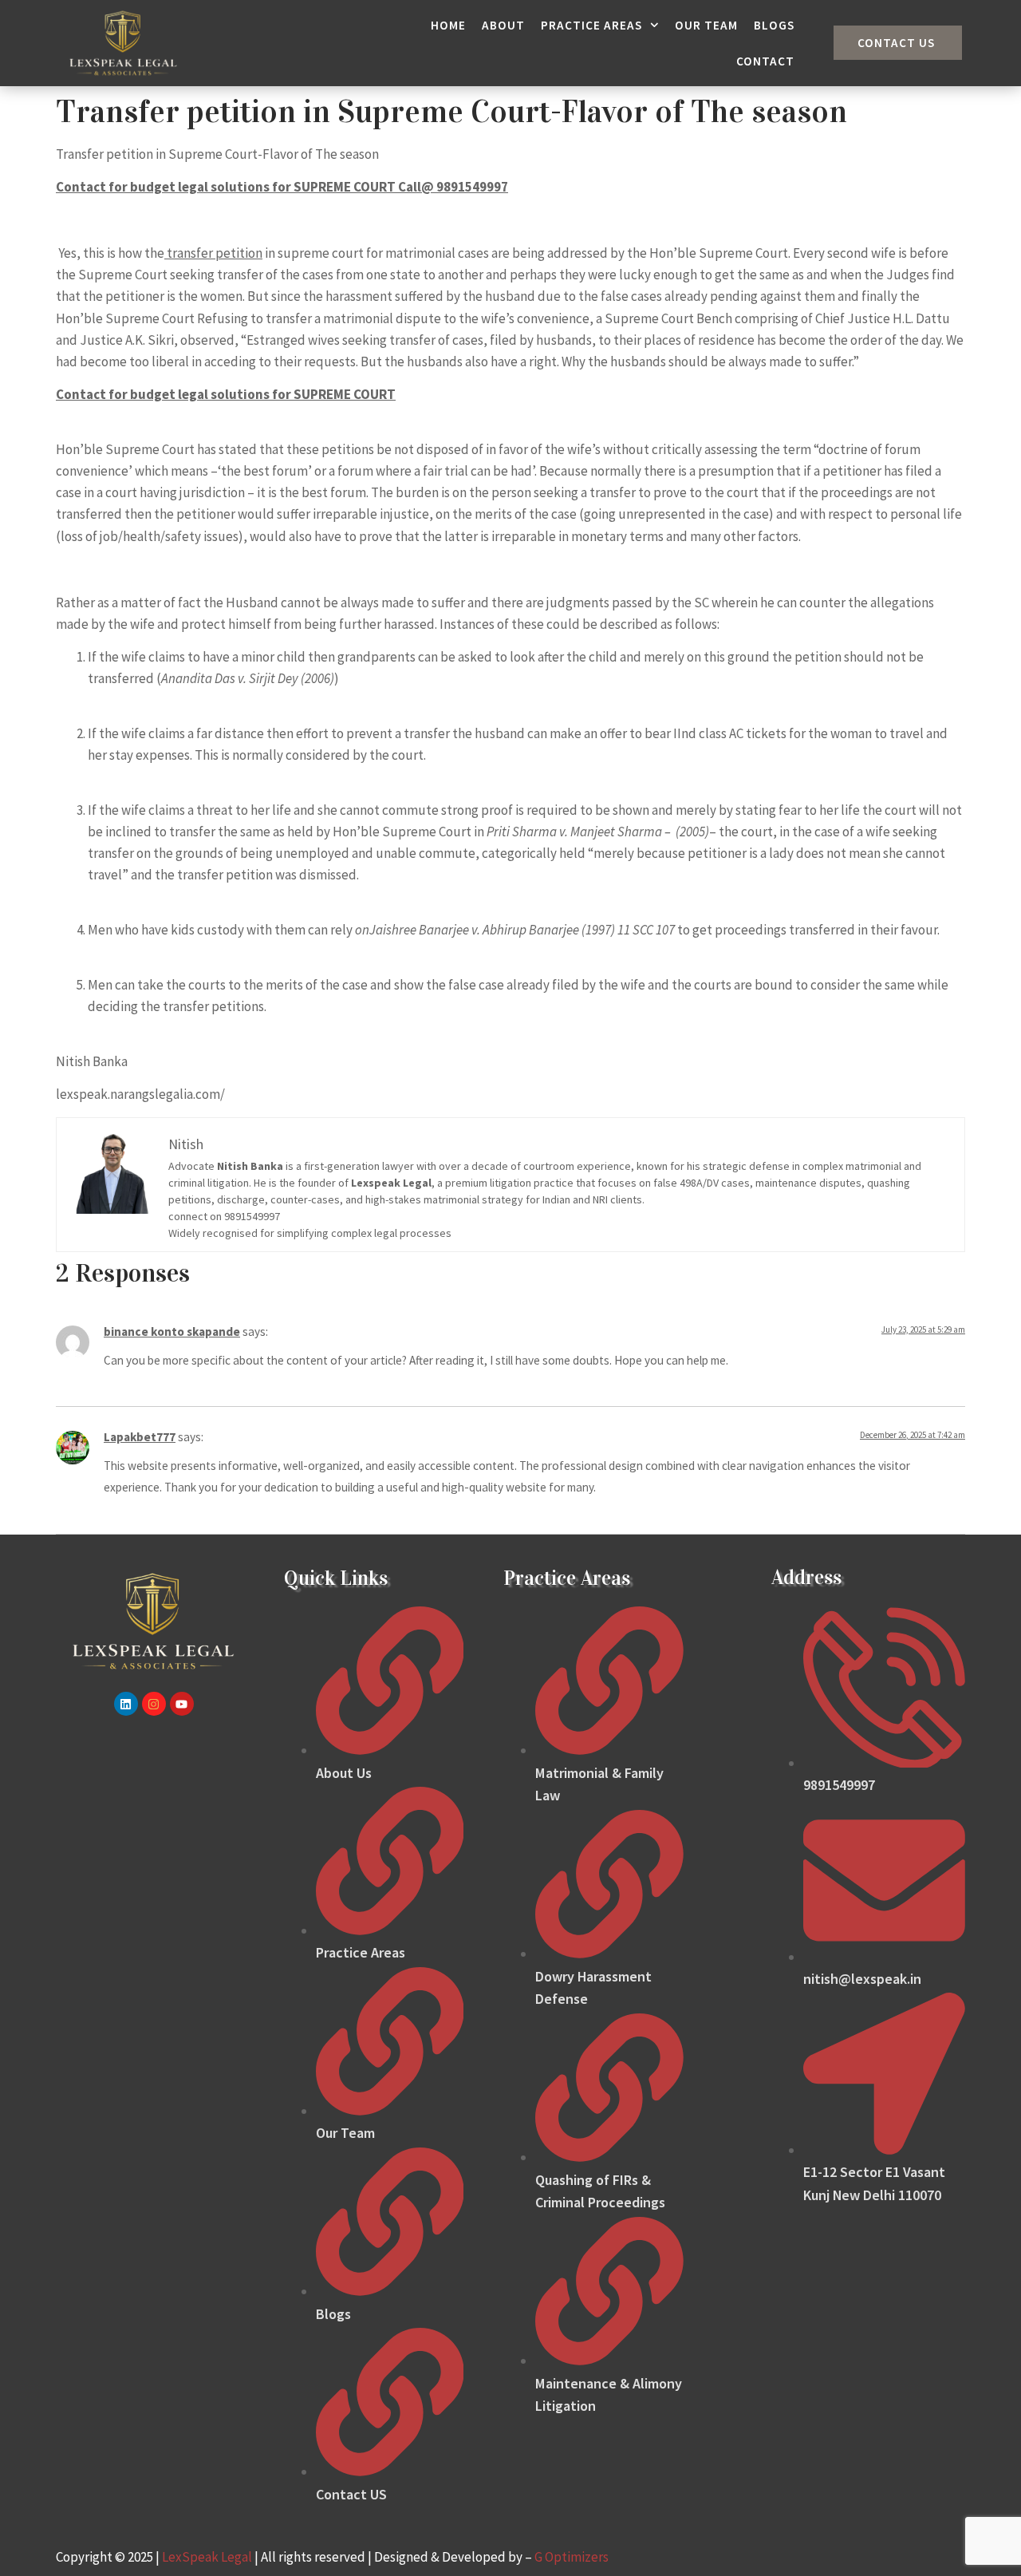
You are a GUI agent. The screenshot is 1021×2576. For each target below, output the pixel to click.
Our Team (706, 25)
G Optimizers (572, 2557)
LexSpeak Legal (207, 2557)
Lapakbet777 (140, 1437)
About (503, 25)
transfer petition (213, 253)
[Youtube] (182, 1704)
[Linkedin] (126, 1704)
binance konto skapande (172, 1331)
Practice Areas (591, 25)
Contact (765, 61)
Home (448, 25)
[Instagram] (154, 1704)
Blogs (774, 25)
